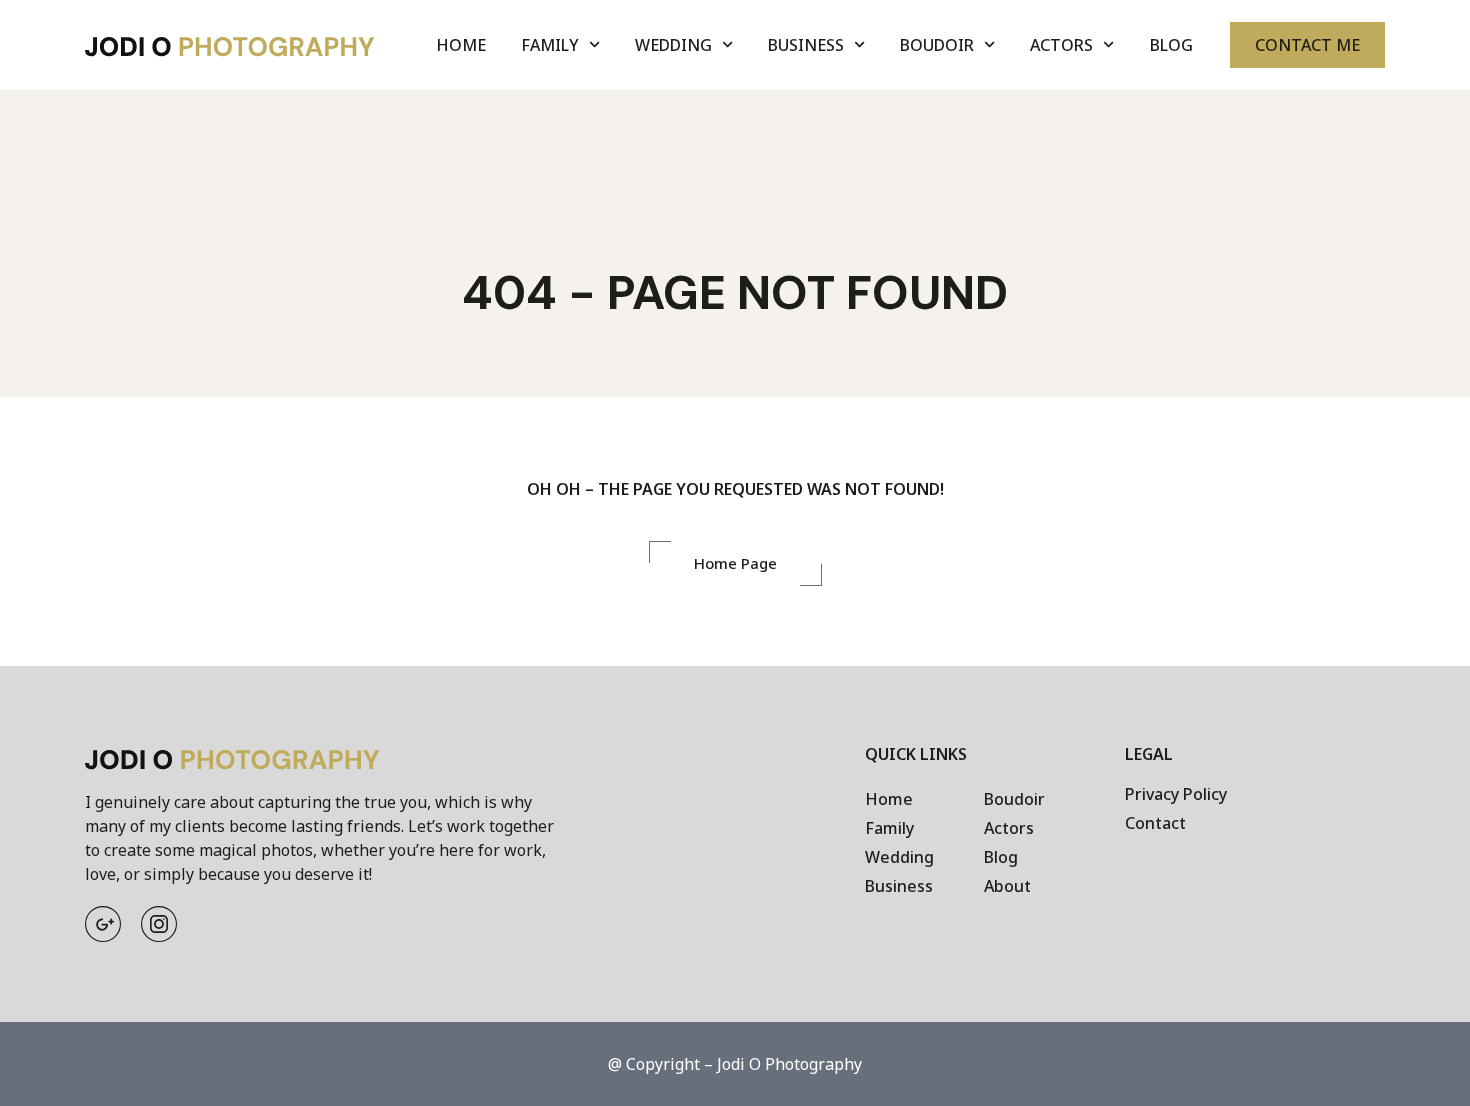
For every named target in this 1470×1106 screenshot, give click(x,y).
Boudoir (937, 45)
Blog (1171, 45)
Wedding (673, 45)
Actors (1061, 45)
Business (806, 45)
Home (461, 45)
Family (550, 45)
